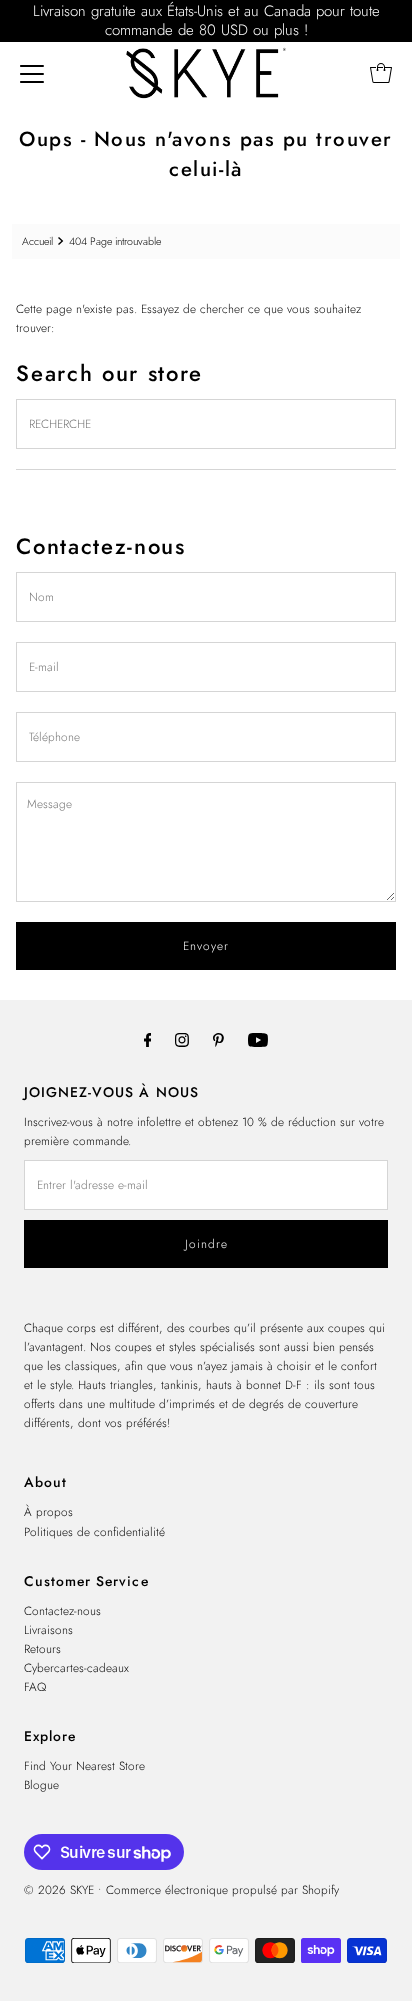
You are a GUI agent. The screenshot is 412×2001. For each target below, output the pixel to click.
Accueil (37, 241)
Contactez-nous (62, 1610)
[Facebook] (148, 1039)
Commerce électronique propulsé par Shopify (222, 1889)
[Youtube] (258, 1039)
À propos (48, 1511)
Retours (42, 1648)
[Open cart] (381, 73)
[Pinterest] (218, 1039)
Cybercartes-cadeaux (76, 1667)
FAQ (35, 1686)
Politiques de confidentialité (94, 1531)
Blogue (41, 1784)
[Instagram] (182, 1039)
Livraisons (48, 1629)
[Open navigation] (32, 73)
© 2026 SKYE (59, 1889)
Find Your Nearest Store (84, 1765)
